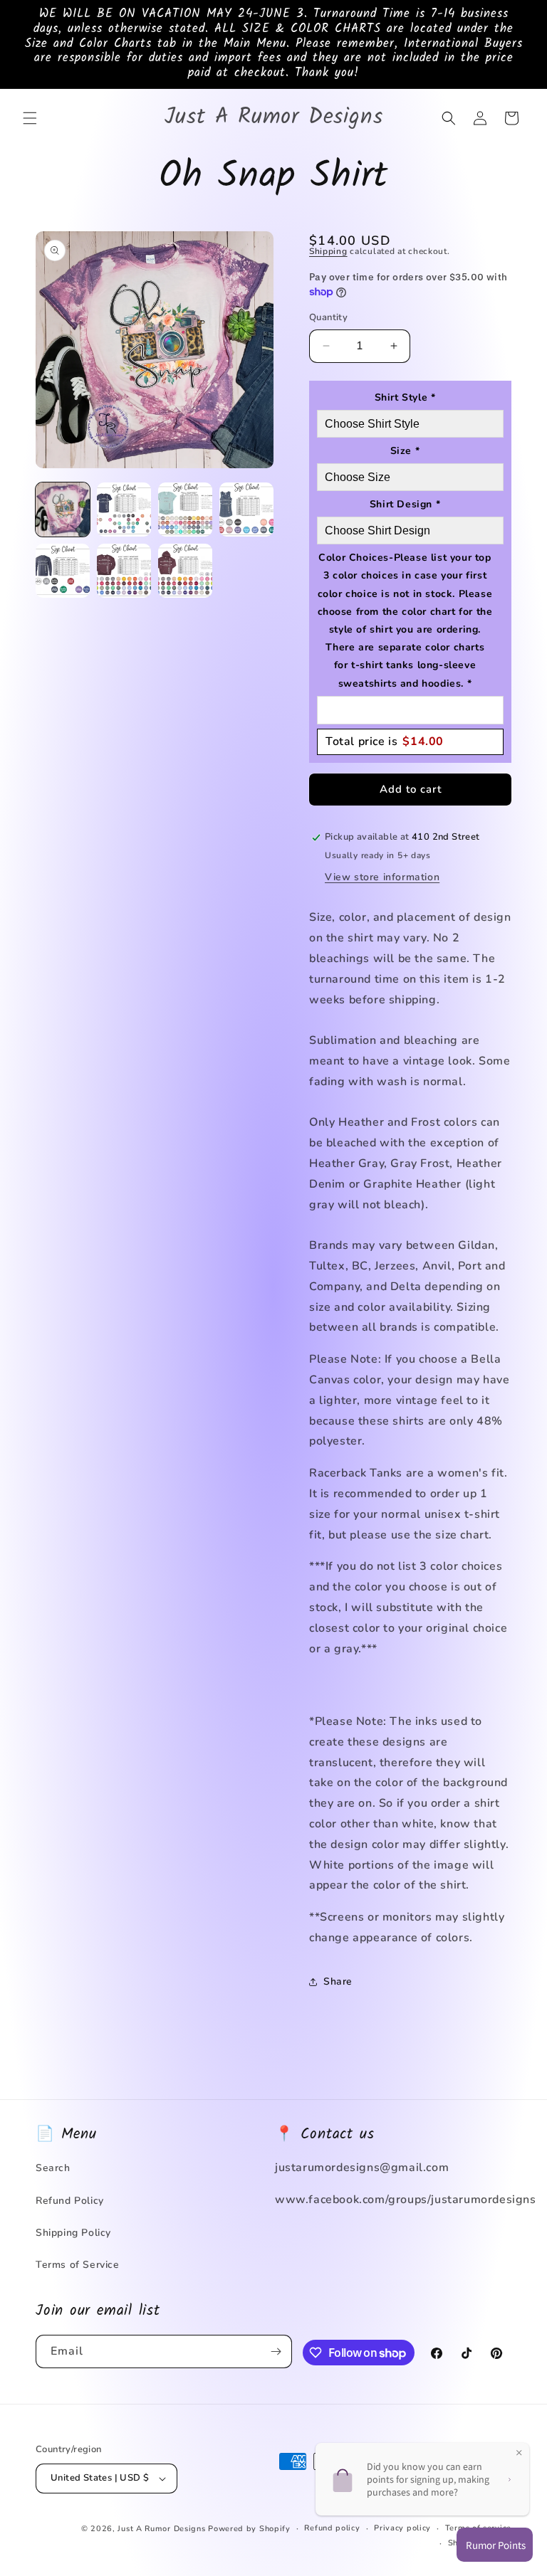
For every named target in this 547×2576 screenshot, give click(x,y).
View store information (382, 877)
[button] (30, 118)
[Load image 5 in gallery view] (63, 571)
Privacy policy (402, 2528)
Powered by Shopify (249, 2529)
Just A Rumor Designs (161, 2529)
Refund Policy (70, 2201)
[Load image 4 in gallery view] (246, 510)
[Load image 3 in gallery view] (185, 510)
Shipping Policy (73, 2233)
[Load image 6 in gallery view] (124, 571)
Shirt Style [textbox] (405, 397)
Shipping (328, 251)
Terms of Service (78, 2265)
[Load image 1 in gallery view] (63, 510)
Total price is (385, 741)
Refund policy (332, 2528)
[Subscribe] (276, 2351)
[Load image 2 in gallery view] (124, 510)
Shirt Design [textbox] (405, 504)
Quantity (328, 317)
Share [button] (338, 1981)
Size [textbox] (405, 451)
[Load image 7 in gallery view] (185, 571)
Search (53, 2168)
